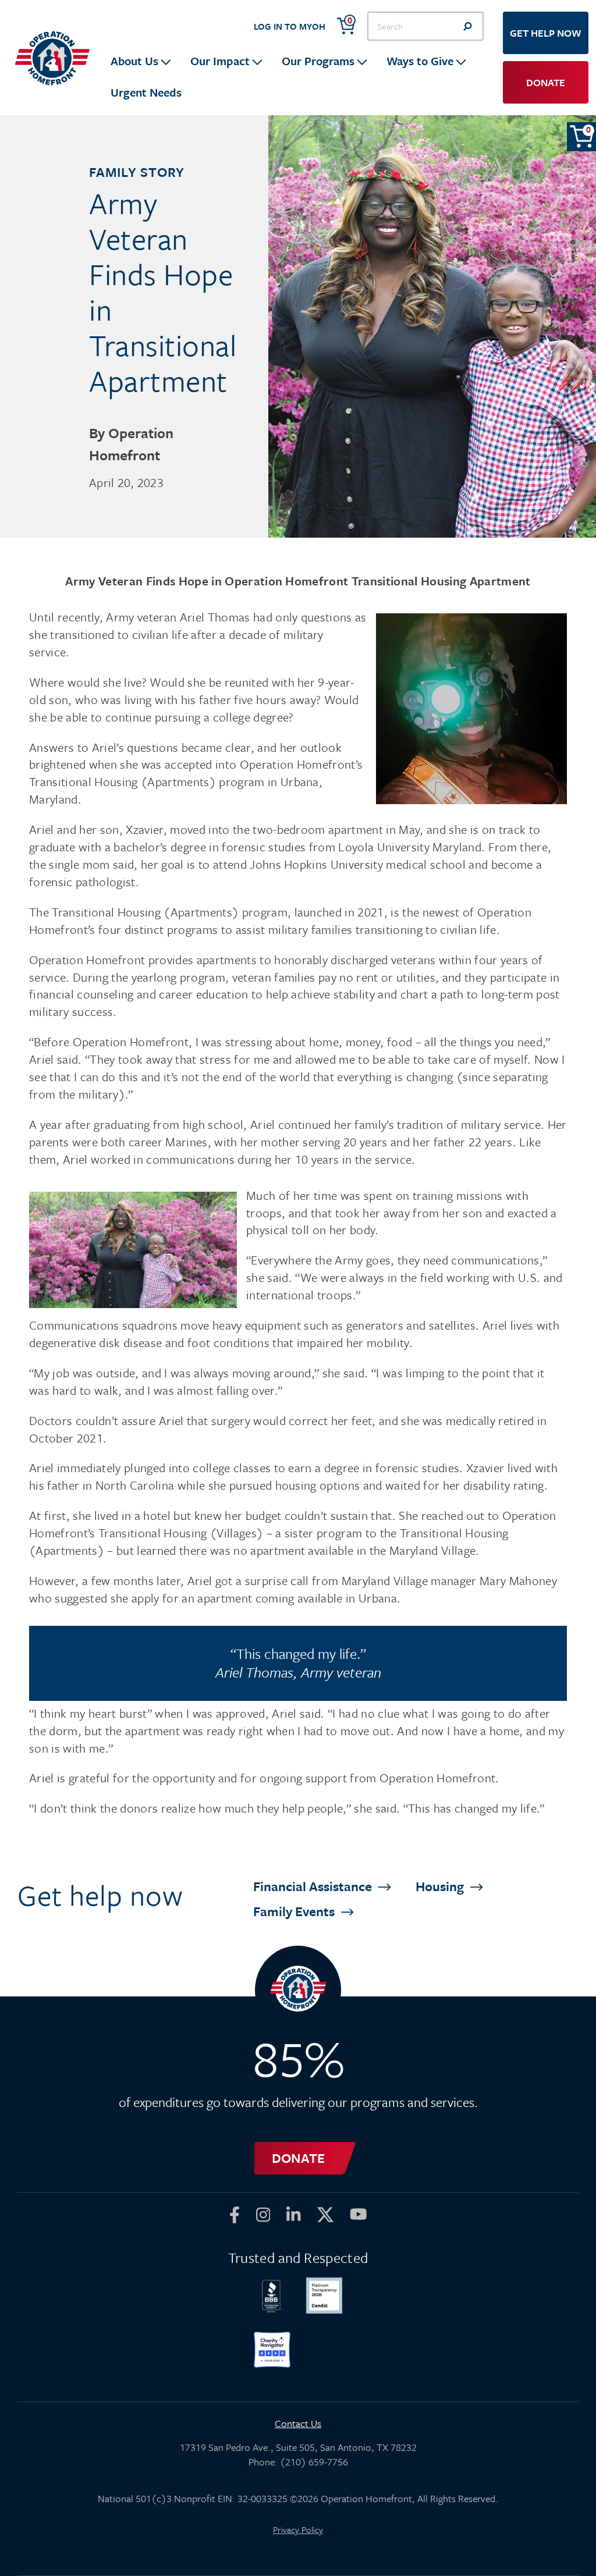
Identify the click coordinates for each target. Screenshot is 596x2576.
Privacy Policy (298, 2529)
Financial (314, 1886)
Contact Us (298, 2423)
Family (295, 1911)
